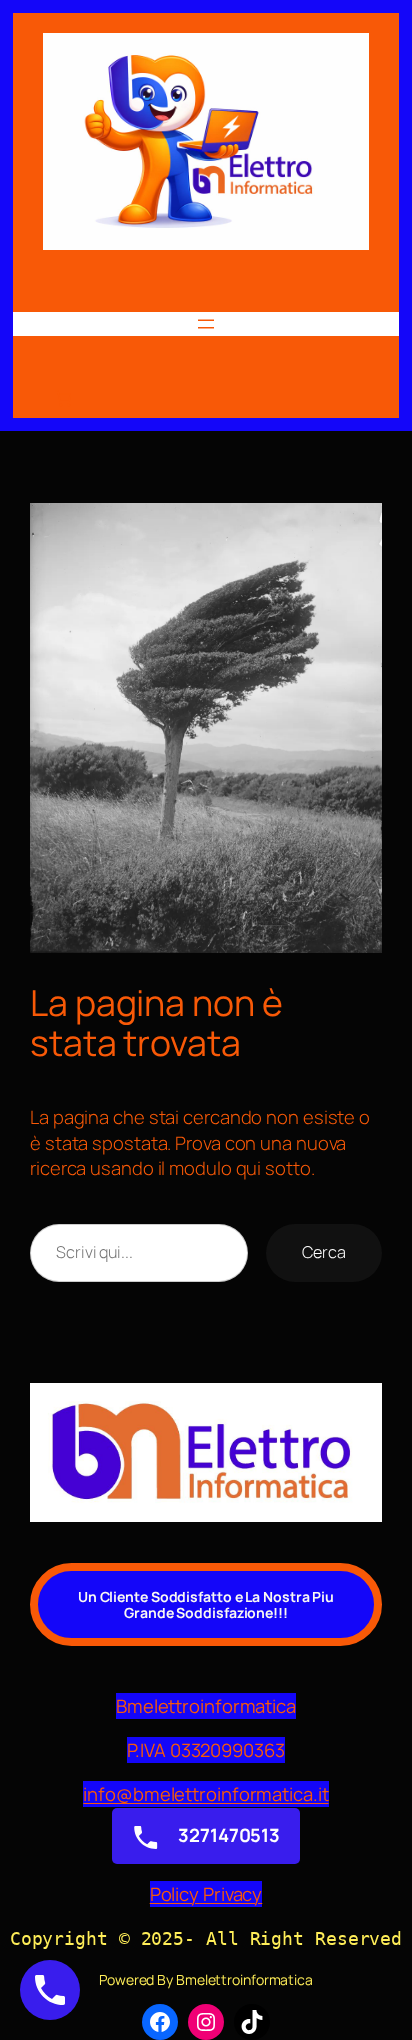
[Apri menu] (206, 324)
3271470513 (227, 1835)
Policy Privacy (206, 1894)
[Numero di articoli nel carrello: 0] (63, 398)
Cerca (324, 1252)
